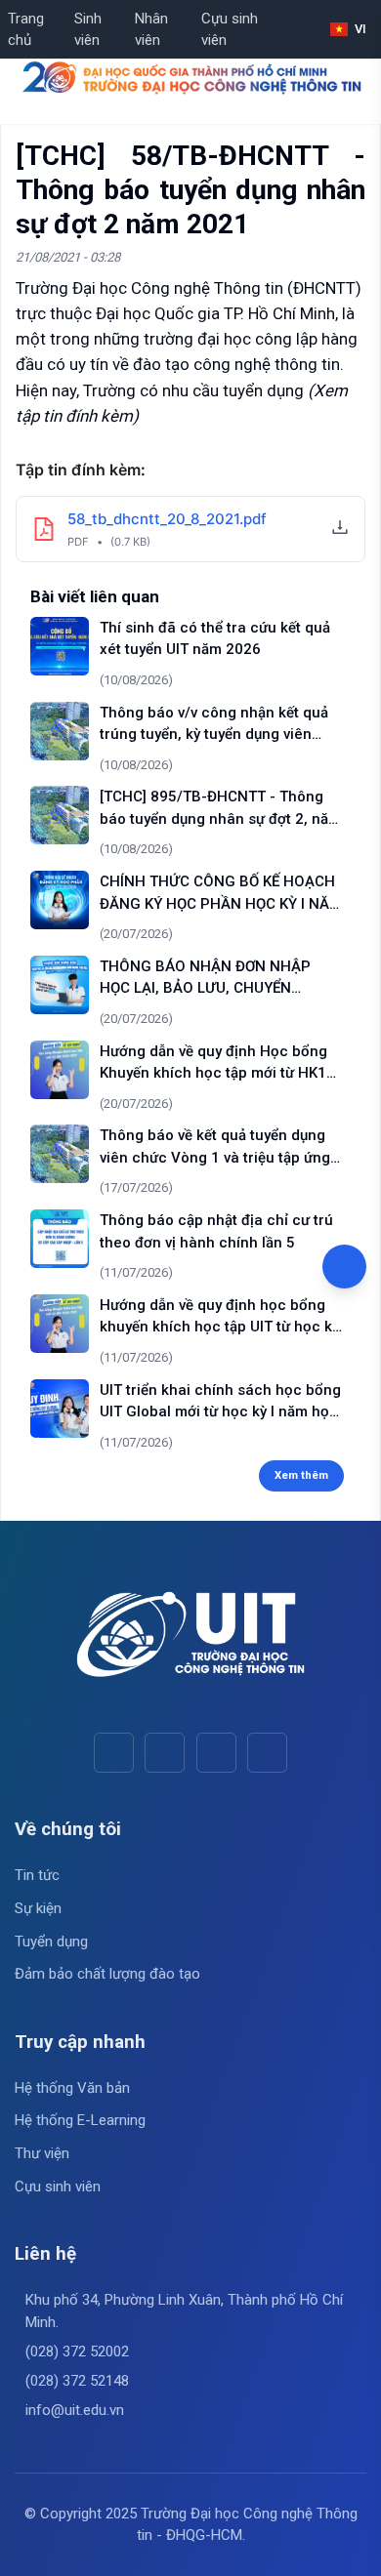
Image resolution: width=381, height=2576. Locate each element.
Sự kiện (38, 1908)
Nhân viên (151, 30)
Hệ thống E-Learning (80, 2120)
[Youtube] (165, 1753)
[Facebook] (114, 1753)
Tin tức (37, 1875)
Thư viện (42, 2153)
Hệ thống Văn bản (72, 2088)
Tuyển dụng (51, 1942)
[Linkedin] (267, 1753)
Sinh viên (88, 30)
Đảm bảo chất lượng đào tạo (107, 1974)
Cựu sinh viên (230, 30)
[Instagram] (216, 1753)
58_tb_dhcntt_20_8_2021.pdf (167, 519)
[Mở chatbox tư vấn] (344, 1267)
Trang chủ (26, 30)
